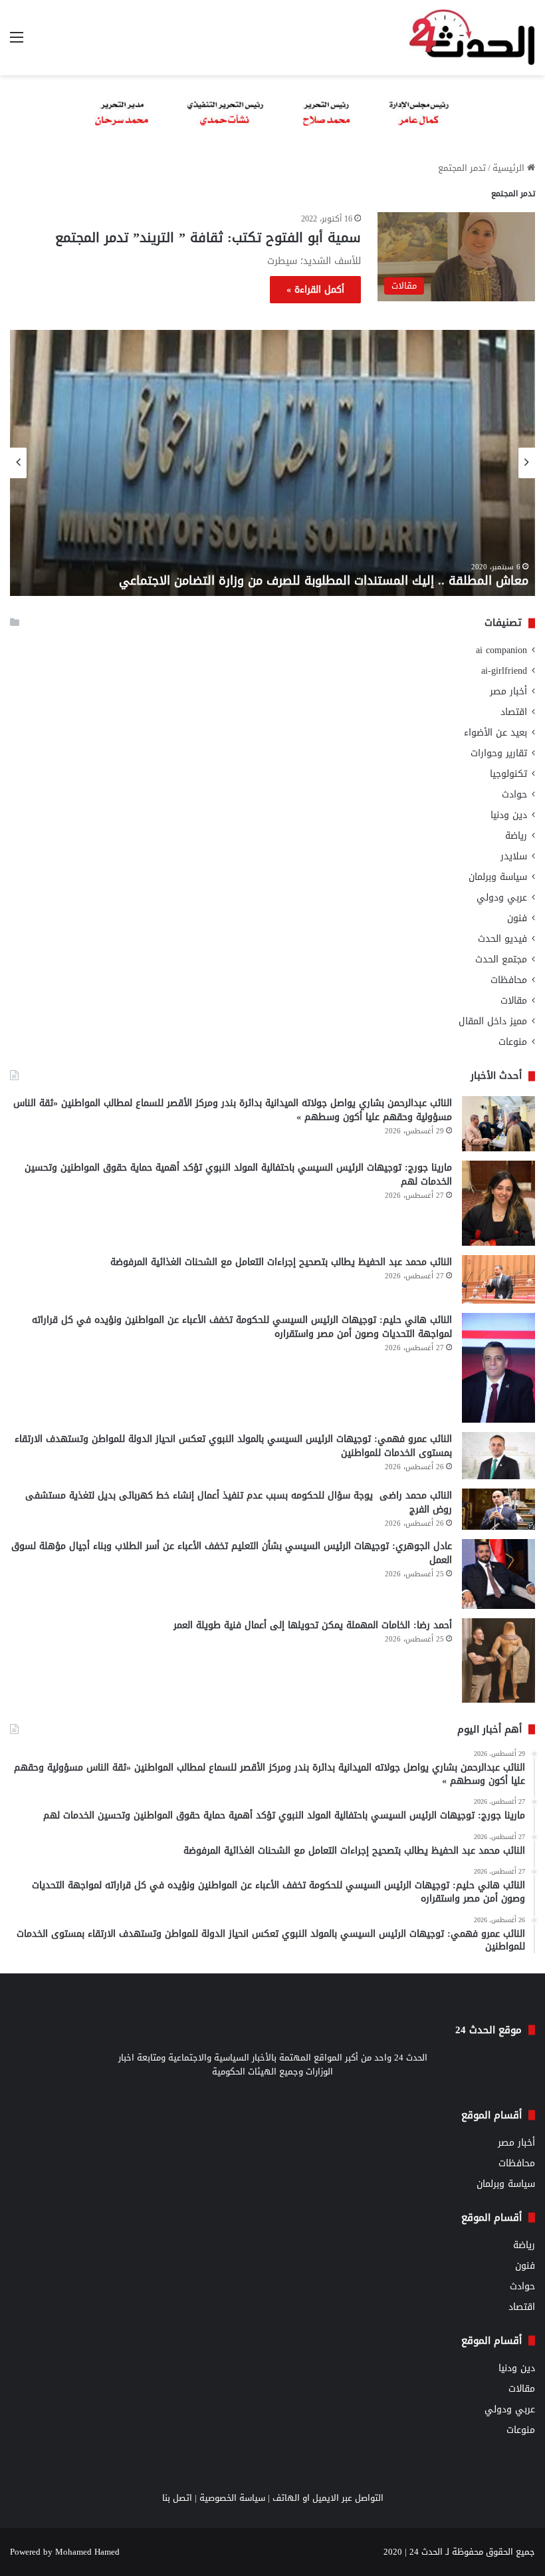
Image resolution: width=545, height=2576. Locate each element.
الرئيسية (510, 168)
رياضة (516, 836)
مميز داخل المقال (493, 1021)
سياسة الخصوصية (232, 2498)
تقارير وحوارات (499, 753)
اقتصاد (514, 712)
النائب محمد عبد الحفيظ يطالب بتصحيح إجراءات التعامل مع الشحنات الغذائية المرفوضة (281, 1262)
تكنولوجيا (508, 774)
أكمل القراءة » (315, 290)
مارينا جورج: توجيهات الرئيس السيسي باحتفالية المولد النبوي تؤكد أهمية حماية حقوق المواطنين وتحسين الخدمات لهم (238, 1175)
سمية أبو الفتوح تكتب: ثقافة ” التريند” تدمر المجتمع (206, 237)
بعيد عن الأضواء (495, 733)
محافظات (509, 980)
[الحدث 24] (472, 38)
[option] (272, 463)
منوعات (513, 1042)
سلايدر (514, 856)
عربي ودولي (502, 898)
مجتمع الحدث (501, 959)
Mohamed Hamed (87, 2552)
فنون (517, 918)
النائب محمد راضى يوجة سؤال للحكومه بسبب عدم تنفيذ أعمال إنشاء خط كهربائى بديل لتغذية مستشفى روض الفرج (239, 1503)
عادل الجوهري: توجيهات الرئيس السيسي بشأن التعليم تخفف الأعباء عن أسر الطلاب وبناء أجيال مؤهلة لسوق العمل (232, 1553)
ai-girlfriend (504, 671)
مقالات (514, 1001)
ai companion (501, 650)
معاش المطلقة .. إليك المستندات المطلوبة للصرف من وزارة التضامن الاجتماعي (324, 581)
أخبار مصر (508, 691)
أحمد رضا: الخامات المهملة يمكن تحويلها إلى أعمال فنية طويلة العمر (313, 1625)
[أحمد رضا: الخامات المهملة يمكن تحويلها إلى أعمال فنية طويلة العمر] (498, 1660)
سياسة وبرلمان (498, 877)
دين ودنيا (509, 815)
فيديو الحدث (502, 939)
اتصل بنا (177, 2498)
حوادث (514, 794)
